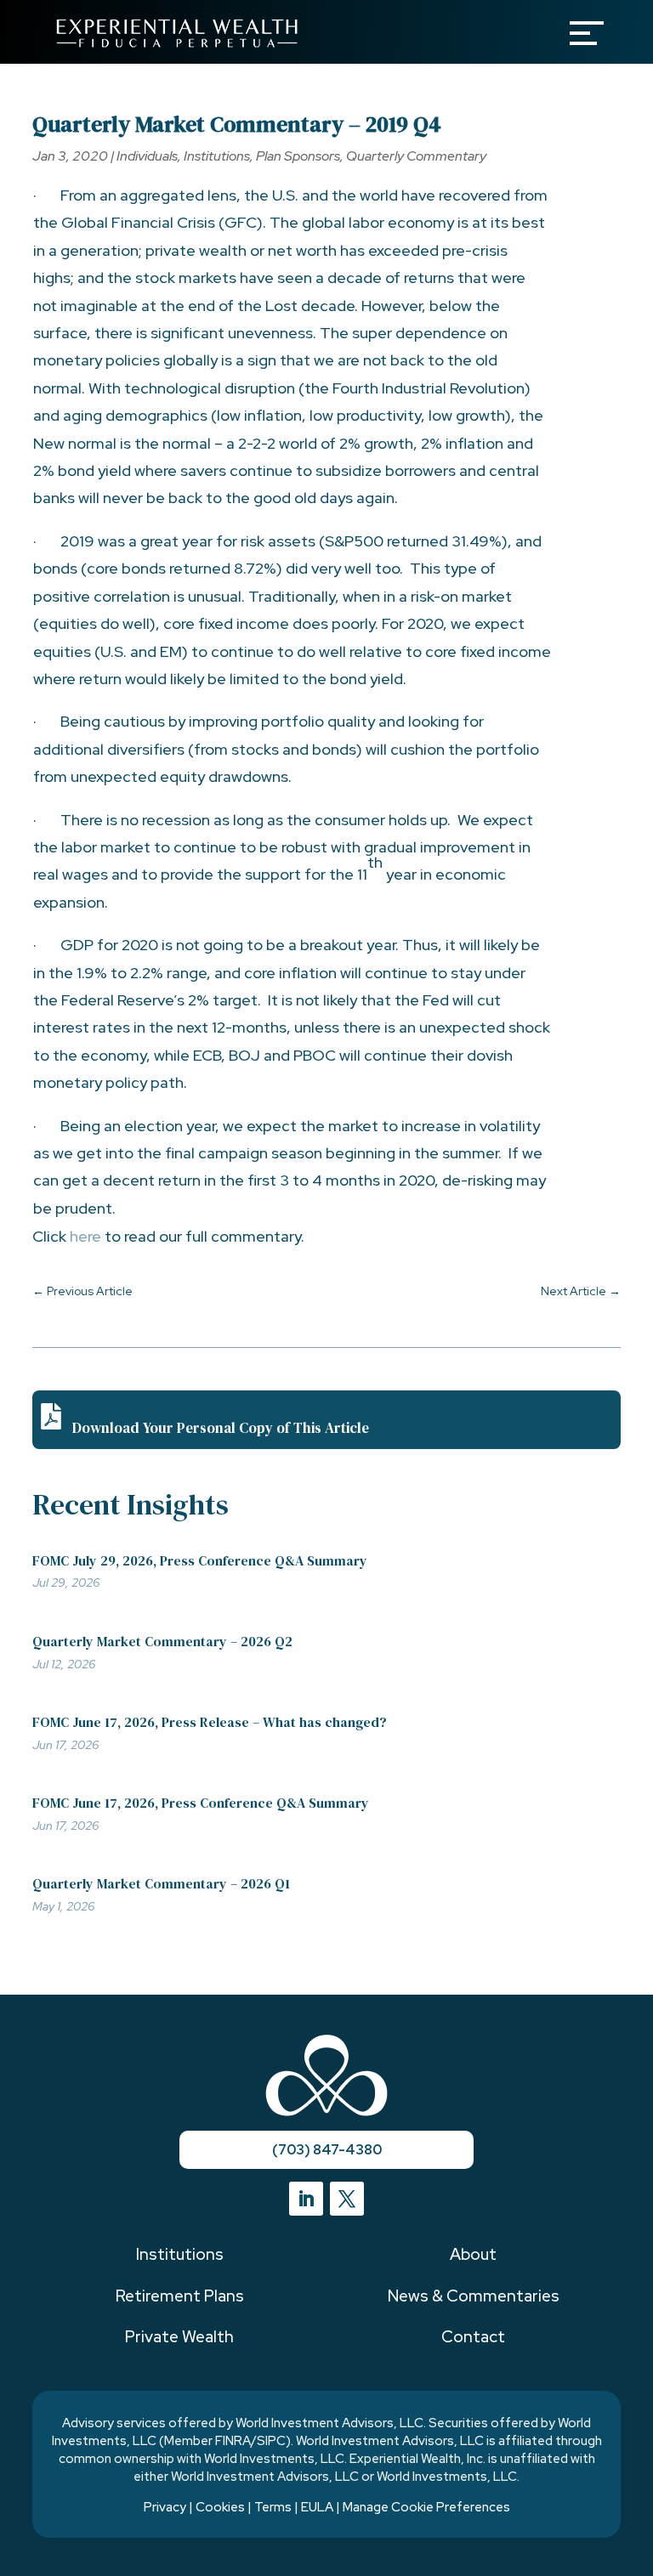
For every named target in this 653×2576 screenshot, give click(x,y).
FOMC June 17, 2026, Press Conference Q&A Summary (201, 1803)
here (85, 1236)
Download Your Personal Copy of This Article (221, 1428)
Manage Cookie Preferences (426, 2507)
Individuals (147, 156)
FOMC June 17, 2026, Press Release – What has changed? (210, 1722)
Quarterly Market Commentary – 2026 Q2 (162, 1641)
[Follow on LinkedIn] (306, 2199)
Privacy (165, 2507)
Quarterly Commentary (416, 156)
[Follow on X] (347, 2199)
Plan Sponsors (298, 156)
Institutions (217, 156)
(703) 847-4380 (327, 2150)
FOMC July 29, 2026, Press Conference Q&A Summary (200, 1560)
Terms (273, 2507)
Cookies (220, 2507)
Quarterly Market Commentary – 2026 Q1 (161, 1883)
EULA (317, 2507)
